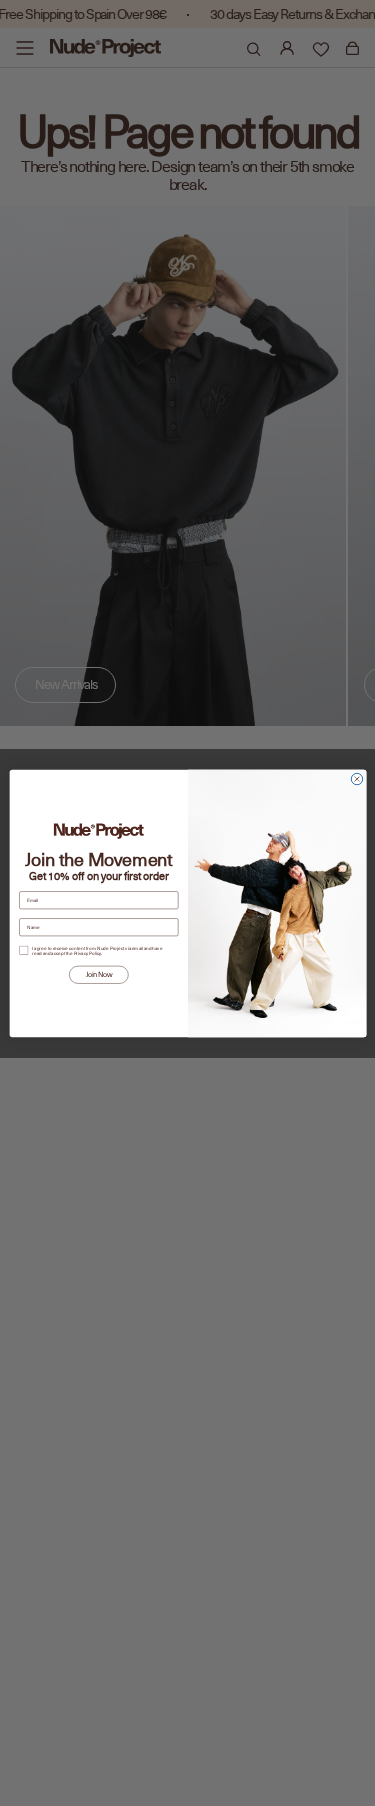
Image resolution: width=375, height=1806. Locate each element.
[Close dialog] (356, 778)
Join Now (98, 974)
